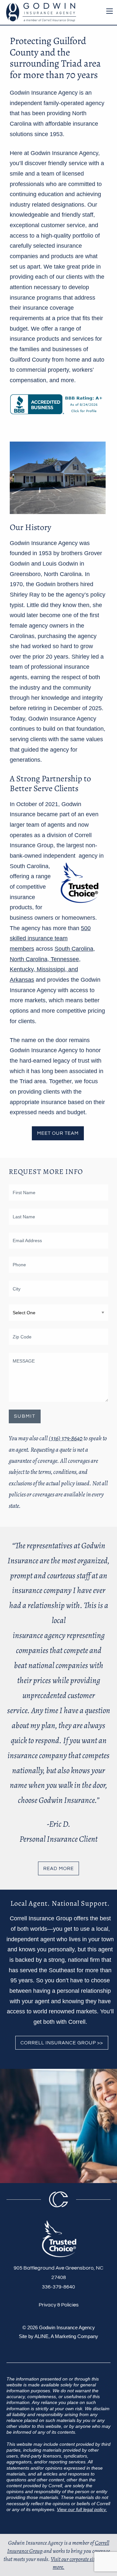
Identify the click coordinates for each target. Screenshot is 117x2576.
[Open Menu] (110, 11)
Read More (58, 1869)
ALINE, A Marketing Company (66, 2336)
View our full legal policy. (82, 2509)
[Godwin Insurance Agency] (39, 12)
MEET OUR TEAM (58, 1133)
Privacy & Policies (59, 2305)
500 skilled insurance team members (50, 938)
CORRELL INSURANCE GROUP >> (62, 2043)
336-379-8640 (58, 2287)
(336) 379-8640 (66, 1438)
